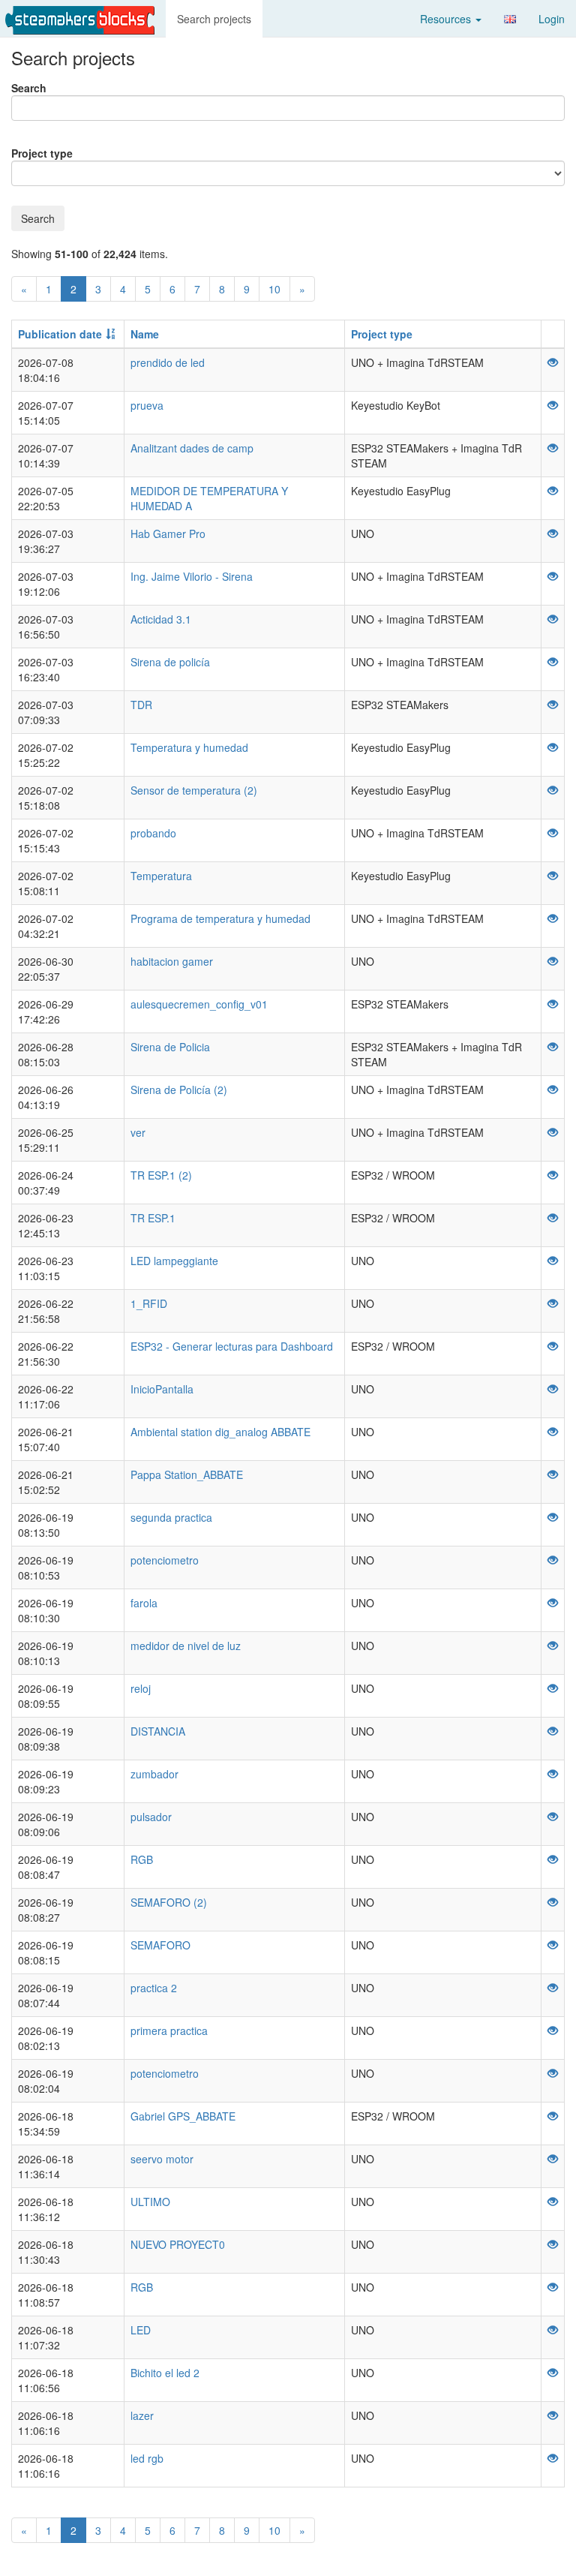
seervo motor (162, 2159)
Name (145, 334)
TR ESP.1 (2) (161, 1175)
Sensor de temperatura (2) (194, 790)
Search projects (214, 19)
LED (141, 2330)
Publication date (60, 334)
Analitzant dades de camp (192, 448)
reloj (141, 1688)
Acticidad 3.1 (161, 619)
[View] (553, 362)
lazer (142, 2415)
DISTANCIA (158, 1731)
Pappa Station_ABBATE (187, 1474)
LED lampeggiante (174, 1261)
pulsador (151, 1817)
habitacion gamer (172, 961)
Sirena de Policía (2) (179, 1090)
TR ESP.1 (153, 1218)
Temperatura (161, 876)
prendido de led (168, 362)
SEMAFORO (160, 1945)
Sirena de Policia (170, 1047)
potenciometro (165, 1560)
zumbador (154, 1774)
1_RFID (149, 1303)
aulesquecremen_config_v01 (199, 1004)
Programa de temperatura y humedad (220, 918)
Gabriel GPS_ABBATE (183, 2116)
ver (138, 1132)
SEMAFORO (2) (169, 1902)
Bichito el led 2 (165, 2373)
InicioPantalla (162, 1389)
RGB (142, 1859)
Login (552, 19)
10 (274, 289)
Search (29, 88)
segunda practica (171, 1517)
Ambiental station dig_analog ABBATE (220, 1432)
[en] (510, 19)
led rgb (147, 2458)
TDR (141, 705)
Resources (447, 19)
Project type (42, 153)
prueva (147, 405)
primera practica (169, 2030)
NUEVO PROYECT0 (178, 2244)
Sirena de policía (170, 662)
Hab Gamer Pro (168, 534)
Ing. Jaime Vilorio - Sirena (192, 576)
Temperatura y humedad (189, 747)
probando (153, 833)
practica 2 (154, 1988)
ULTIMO (150, 2202)
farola (144, 1603)
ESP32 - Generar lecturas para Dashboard (232, 1346)
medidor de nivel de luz (186, 1646)
